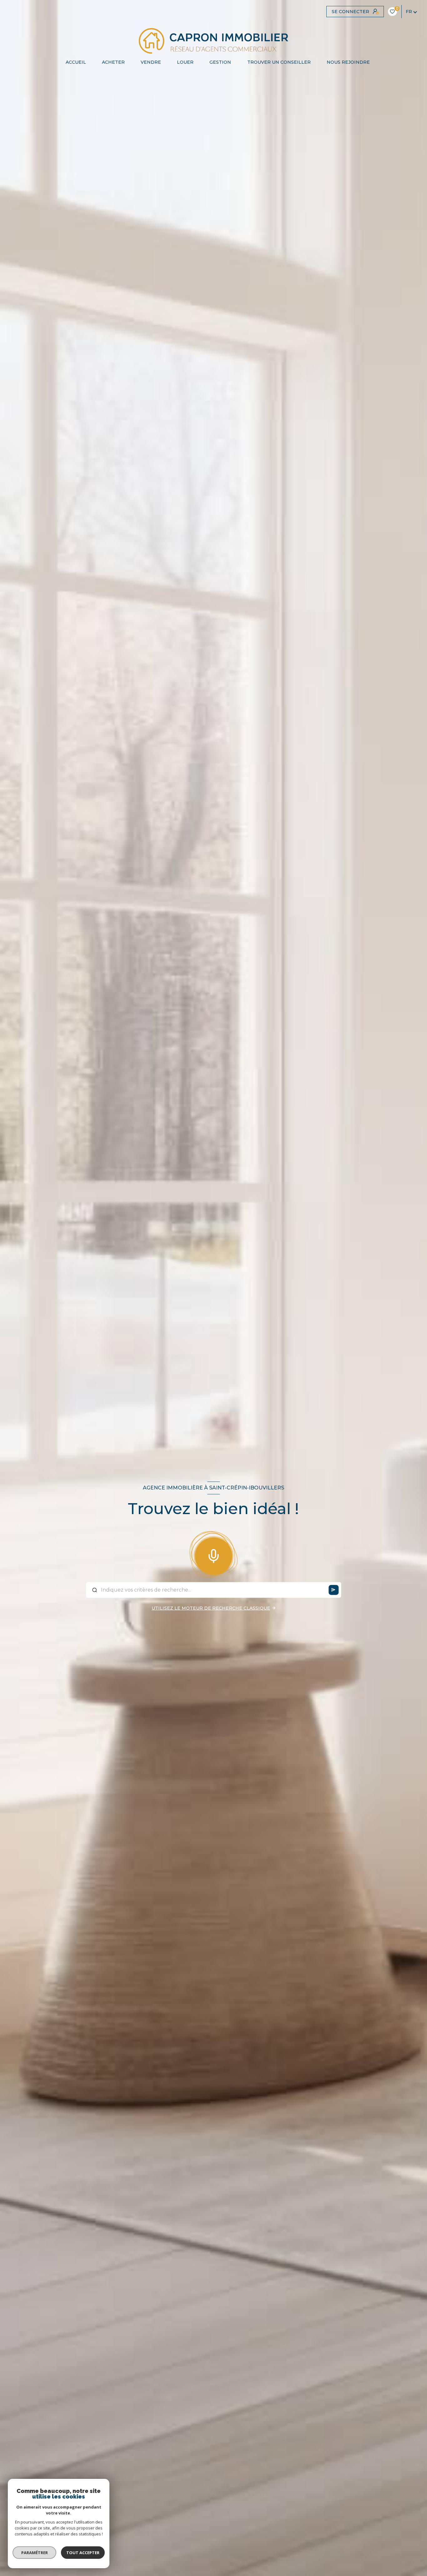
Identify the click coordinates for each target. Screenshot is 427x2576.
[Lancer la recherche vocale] (213, 1555)
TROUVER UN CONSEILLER (279, 62)
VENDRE (151, 62)
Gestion (220, 62)
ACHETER (113, 62)
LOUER (185, 62)
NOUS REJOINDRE (348, 62)
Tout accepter (83, 2553)
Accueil (75, 62)
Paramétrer (35, 2553)
